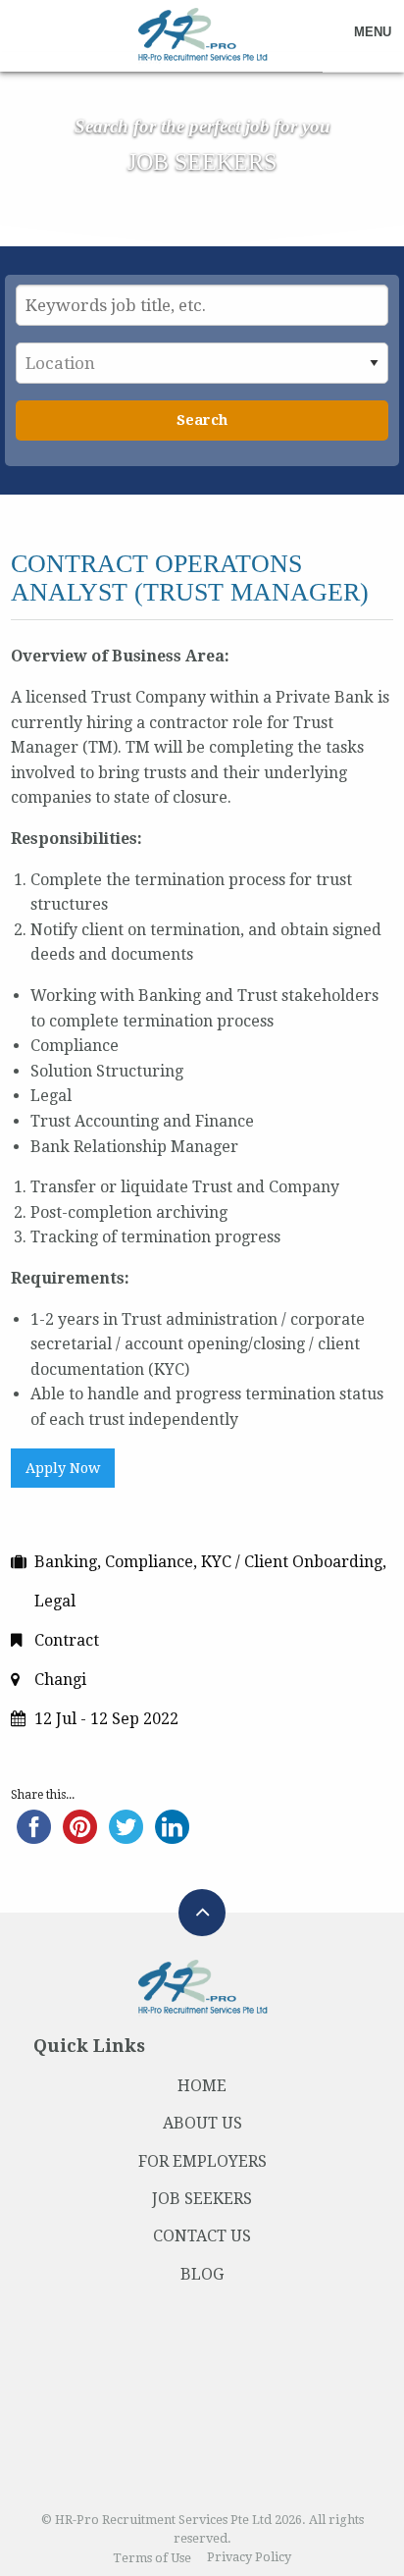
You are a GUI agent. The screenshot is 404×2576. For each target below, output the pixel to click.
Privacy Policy (249, 2558)
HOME (202, 2086)
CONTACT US (202, 2236)
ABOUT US (202, 2123)
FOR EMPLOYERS (202, 2161)
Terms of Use (152, 2558)
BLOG (202, 2274)
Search (202, 420)
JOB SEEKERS (202, 2199)
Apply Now (63, 1468)
